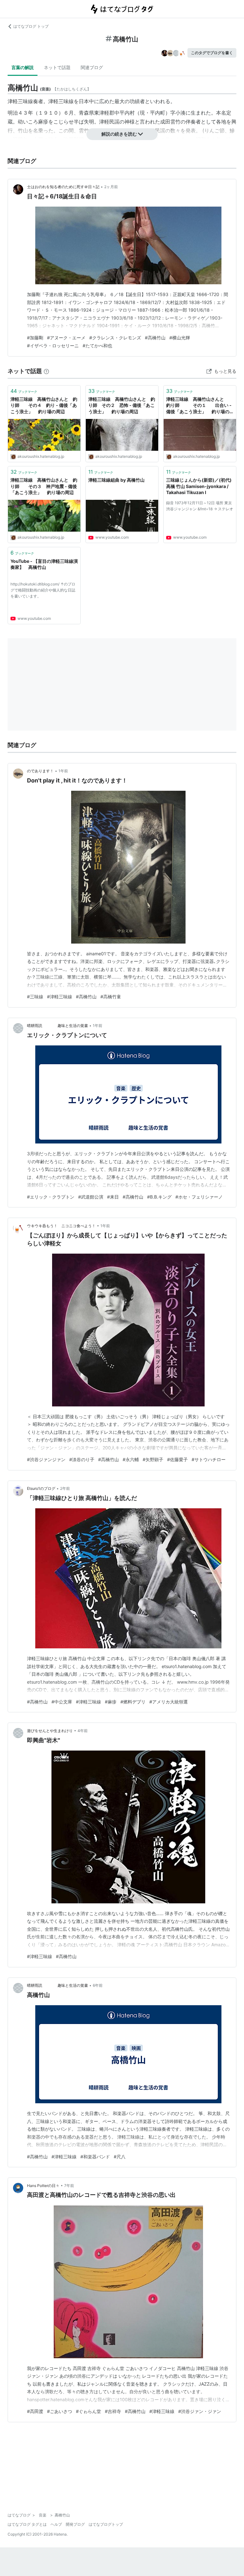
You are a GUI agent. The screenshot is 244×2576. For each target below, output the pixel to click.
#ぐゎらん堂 (88, 2411)
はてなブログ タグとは (27, 2524)
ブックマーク (24, 391)
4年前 (83, 1731)
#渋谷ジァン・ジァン (200, 2411)
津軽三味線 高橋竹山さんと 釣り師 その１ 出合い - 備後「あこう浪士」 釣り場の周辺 (199, 406)
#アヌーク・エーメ (66, 338)
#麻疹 (111, 1702)
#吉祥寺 (113, 2411)
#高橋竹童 (111, 997)
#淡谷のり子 (82, 1459)
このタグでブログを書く (212, 53)
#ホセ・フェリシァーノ (199, 1197)
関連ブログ (92, 67)
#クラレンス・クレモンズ (115, 338)
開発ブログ (75, 2524)
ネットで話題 (57, 67)
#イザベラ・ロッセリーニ (53, 346)
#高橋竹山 (155, 338)
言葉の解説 (23, 67)
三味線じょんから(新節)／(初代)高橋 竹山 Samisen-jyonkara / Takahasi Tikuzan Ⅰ (199, 486)
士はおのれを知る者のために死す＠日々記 (63, 187)
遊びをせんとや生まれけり (50, 1731)
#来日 (113, 1197)
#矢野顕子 (153, 1459)
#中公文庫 (62, 1702)
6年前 (98, 1985)
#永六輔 (131, 1459)
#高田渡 (35, 2411)
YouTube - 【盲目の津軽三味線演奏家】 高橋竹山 (44, 564)
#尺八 (120, 2157)
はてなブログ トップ (31, 26)
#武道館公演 (91, 1197)
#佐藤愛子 (177, 1459)
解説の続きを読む (119, 134)
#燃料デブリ (133, 1702)
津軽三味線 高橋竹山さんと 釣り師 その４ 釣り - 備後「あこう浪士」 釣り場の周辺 (44, 405)
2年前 (65, 1488)
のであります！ (40, 771)
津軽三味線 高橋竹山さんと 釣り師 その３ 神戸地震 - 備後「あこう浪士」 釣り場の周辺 (44, 486)
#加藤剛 (35, 338)
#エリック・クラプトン (51, 1197)
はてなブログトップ (106, 2524)
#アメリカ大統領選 (169, 1702)
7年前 (69, 2186)
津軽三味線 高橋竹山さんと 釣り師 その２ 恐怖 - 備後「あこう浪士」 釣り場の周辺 (122, 405)
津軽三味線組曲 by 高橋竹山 (116, 480)
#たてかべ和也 (97, 346)
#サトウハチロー (209, 1459)
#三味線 (35, 997)
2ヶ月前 (111, 187)
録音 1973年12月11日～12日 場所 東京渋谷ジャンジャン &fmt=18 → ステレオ (200, 506)
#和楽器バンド (95, 2157)
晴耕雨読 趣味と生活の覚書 (58, 1026)
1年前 (63, 771)
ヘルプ (56, 2524)
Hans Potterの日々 (43, 2186)
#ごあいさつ (60, 2411)
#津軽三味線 (60, 997)
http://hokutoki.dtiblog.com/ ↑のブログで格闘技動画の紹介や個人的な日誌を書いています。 (43, 590)
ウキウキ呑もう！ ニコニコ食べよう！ (61, 1226)
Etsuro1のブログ (41, 1488)
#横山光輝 (180, 338)
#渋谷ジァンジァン (46, 1459)
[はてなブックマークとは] (46, 371)
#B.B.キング (159, 1197)
